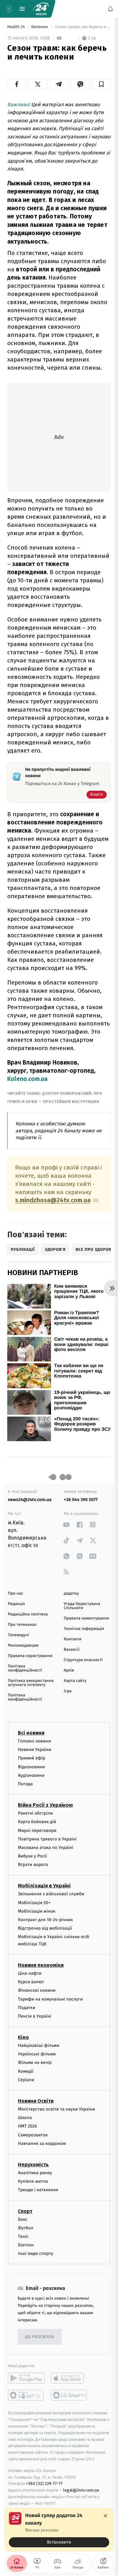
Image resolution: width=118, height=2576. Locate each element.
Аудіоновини (31, 1775)
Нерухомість (33, 2165)
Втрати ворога (33, 1865)
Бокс (23, 2219)
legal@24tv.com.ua (81, 2490)
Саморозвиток (33, 2135)
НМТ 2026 (28, 2126)
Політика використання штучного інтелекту (31, 1683)
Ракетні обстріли (35, 1813)
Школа (25, 2118)
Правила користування (30, 1656)
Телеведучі (18, 1635)
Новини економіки (41, 1965)
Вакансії (72, 1650)
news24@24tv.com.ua (30, 1500)
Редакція (16, 1604)
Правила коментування (87, 1618)
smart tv (26, 2395)
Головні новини (34, 1741)
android (26, 2378)
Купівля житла (33, 2181)
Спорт (25, 2211)
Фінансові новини (37, 1990)
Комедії (26, 2071)
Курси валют (31, 1982)
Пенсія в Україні (35, 2016)
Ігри (68, 1691)
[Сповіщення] (110, 9)
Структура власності (83, 1660)
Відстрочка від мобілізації (45, 1928)
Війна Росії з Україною (45, 1805)
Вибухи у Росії (32, 1856)
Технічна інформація (84, 1629)
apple (69, 2378)
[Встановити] (59, 2530)
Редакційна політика (28, 1614)
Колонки (40, 27)
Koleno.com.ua (27, 1079)
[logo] (41, 9)
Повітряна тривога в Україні (47, 1839)
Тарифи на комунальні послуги (50, 1999)
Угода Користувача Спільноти (82, 1606)
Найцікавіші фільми (39, 2045)
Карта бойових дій (37, 1822)
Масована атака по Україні (46, 1848)
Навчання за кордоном (42, 2143)
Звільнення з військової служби (51, 1894)
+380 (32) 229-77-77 (44, 2484)
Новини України (35, 1750)
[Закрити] (105, 2516)
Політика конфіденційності (25, 1668)
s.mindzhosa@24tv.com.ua (53, 1200)
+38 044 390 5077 (81, 1500)
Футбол (26, 2228)
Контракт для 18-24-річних (45, 1920)
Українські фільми (37, 2054)
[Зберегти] (101, 84)
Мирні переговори (37, 1830)
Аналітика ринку (35, 2173)
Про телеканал (22, 1625)
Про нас (16, 1594)
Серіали (26, 2079)
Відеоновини (31, 1767)
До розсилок (40, 2337)
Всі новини (31, 1733)
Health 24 (17, 27)
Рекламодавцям (23, 1646)
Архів (69, 1670)
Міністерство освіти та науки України (56, 2109)
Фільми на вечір (35, 2062)
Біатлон (26, 2245)
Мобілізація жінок (37, 1911)
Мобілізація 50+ (34, 1902)
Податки (27, 2007)
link (67, 1525)
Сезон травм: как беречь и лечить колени (82, 27)
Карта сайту (75, 1681)
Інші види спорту (36, 2253)
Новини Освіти (36, 2101)
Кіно (23, 2037)
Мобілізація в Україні (44, 1886)
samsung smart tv (69, 2395)
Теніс (23, 2236)
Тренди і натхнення (38, 2190)
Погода (25, 1784)
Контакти (73, 1639)
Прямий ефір (32, 1758)
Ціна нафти (30, 1973)
